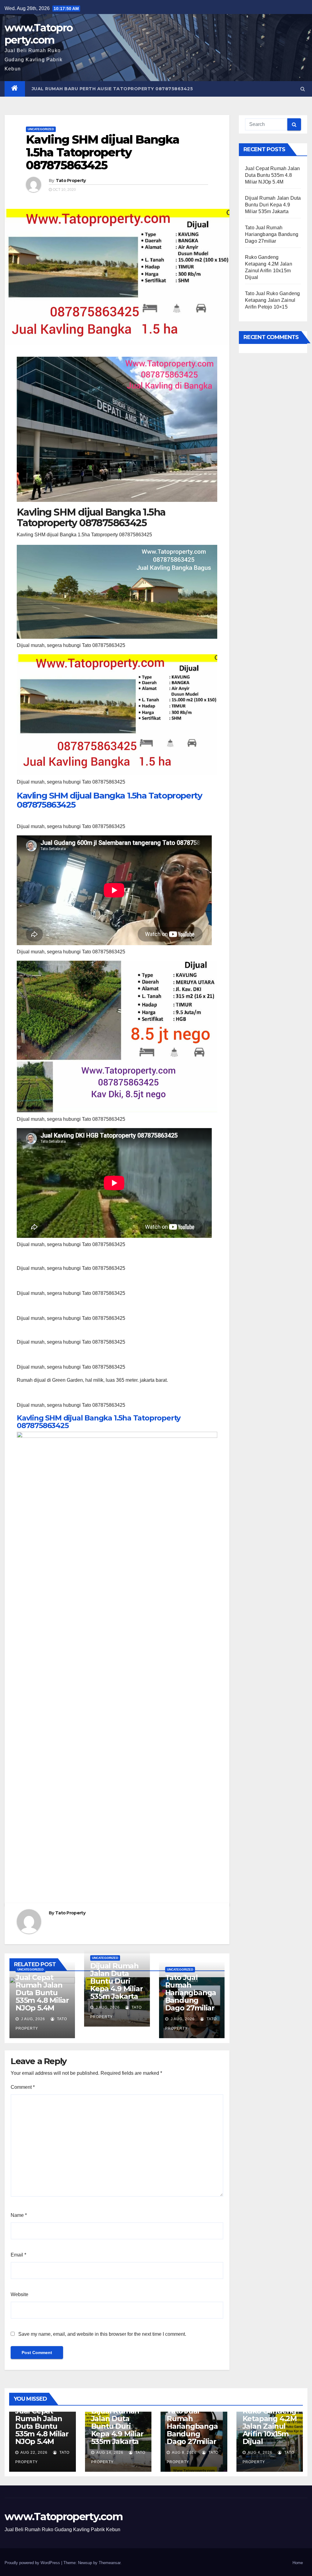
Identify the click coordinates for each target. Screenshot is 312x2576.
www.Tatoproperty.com (39, 34)
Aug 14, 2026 (110, 2453)
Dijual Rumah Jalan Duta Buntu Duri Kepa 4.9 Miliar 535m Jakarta (116, 1981)
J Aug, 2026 (32, 2019)
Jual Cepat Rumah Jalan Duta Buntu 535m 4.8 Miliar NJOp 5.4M (42, 1993)
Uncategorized (41, 129)
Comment (23, 2087)
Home (298, 2563)
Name (19, 2215)
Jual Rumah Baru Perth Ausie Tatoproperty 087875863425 (112, 89)
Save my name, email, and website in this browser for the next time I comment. (102, 2334)
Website (19, 2294)
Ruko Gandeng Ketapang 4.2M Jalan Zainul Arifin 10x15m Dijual (270, 2426)
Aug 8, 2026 (184, 2453)
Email (18, 2255)
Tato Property (71, 180)
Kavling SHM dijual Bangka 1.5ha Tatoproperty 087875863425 (109, 800)
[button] (303, 89)
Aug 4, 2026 (260, 2453)
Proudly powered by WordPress (33, 2563)
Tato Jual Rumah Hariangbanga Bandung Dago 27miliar (191, 1993)
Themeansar (110, 2563)
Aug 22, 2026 (34, 2453)
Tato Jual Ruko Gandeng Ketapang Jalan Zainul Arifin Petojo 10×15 (272, 300)
